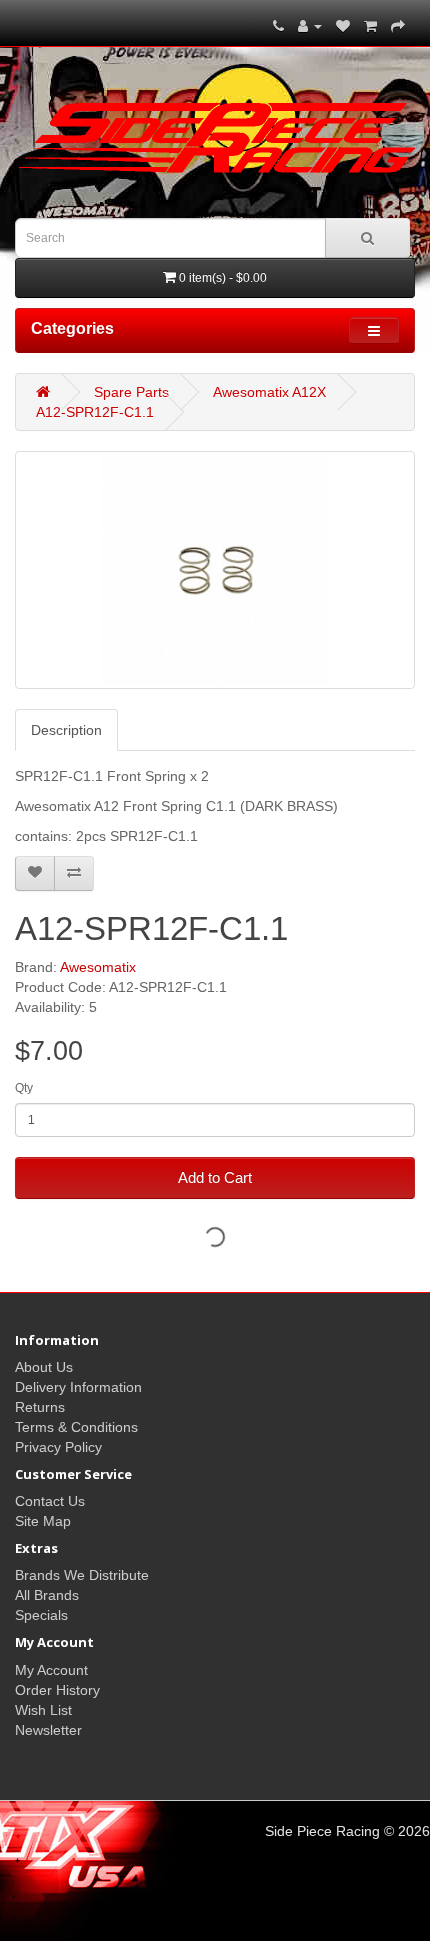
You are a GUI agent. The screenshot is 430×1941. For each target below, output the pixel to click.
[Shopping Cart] (370, 26)
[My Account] (310, 26)
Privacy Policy (58, 1447)
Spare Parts (131, 392)
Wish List (43, 1710)
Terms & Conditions (76, 1427)
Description (66, 730)
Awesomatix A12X (269, 392)
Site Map (43, 1521)
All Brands (47, 1595)
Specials (41, 1615)
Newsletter (48, 1730)
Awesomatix (98, 967)
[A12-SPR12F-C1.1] (215, 570)
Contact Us (50, 1501)
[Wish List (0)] (343, 26)
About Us (44, 1367)
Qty (24, 1088)
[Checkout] (398, 26)
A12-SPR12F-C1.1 (95, 412)
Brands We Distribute (82, 1575)
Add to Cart (215, 1177)
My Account (51, 1670)
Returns (40, 1407)
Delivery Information (78, 1387)
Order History (57, 1690)
